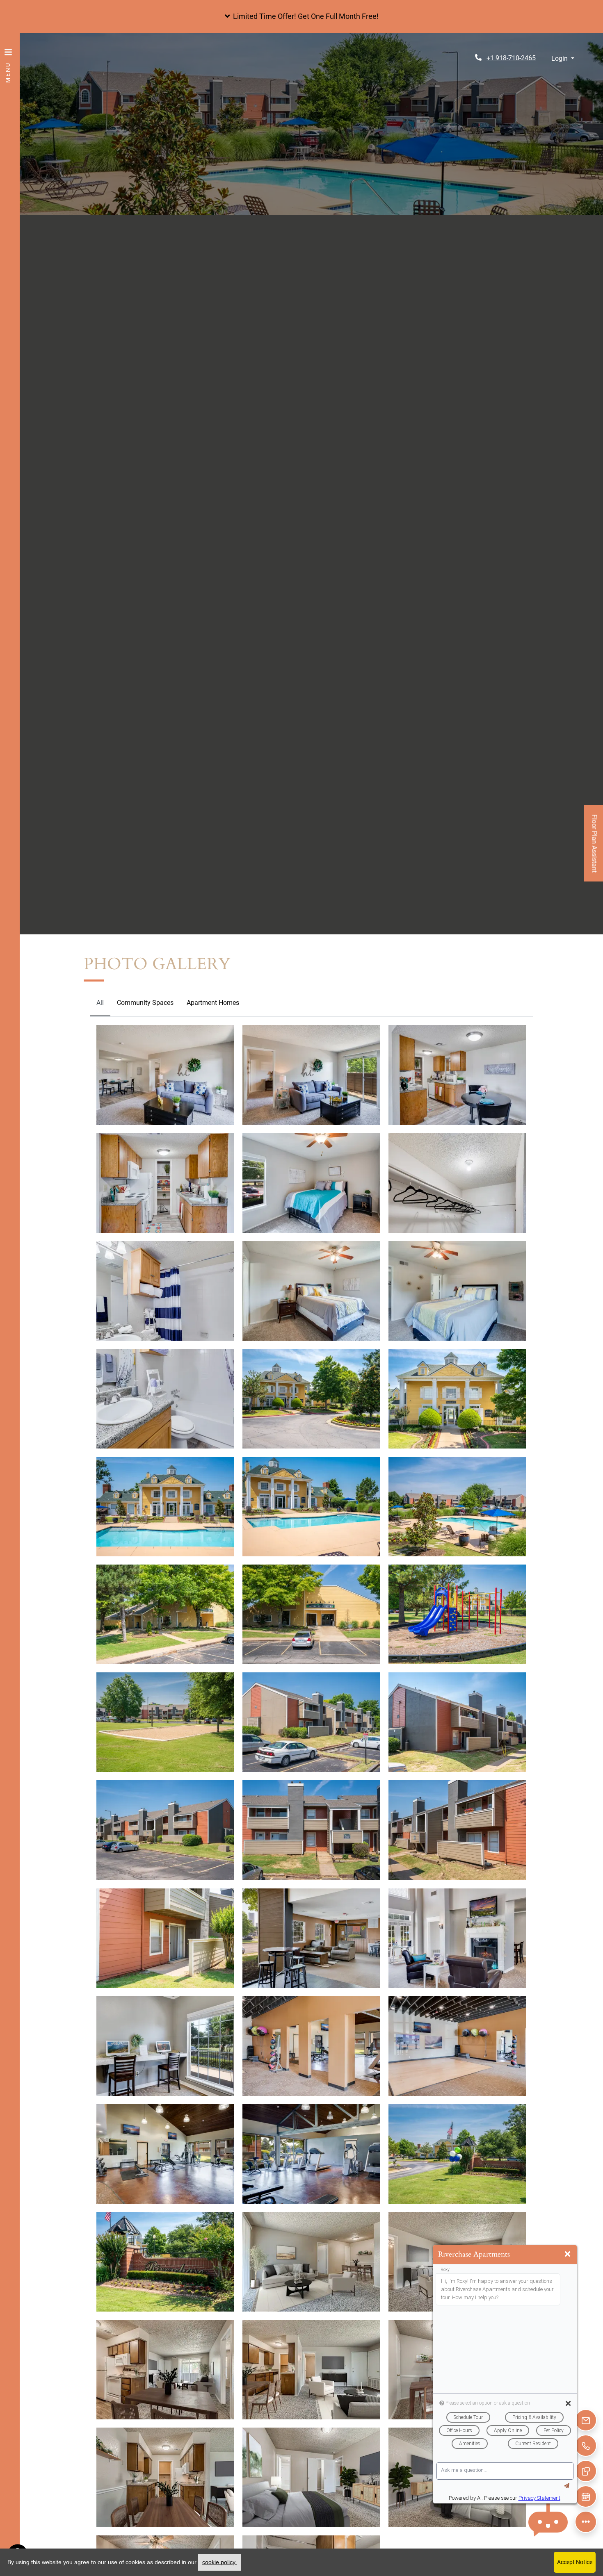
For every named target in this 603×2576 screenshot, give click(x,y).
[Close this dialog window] (568, 2254)
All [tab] (100, 1003)
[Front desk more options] (586, 2522)
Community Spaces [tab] (145, 1003)
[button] (301, 16)
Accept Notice (575, 2562)
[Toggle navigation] (8, 61)
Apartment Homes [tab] (213, 1003)
